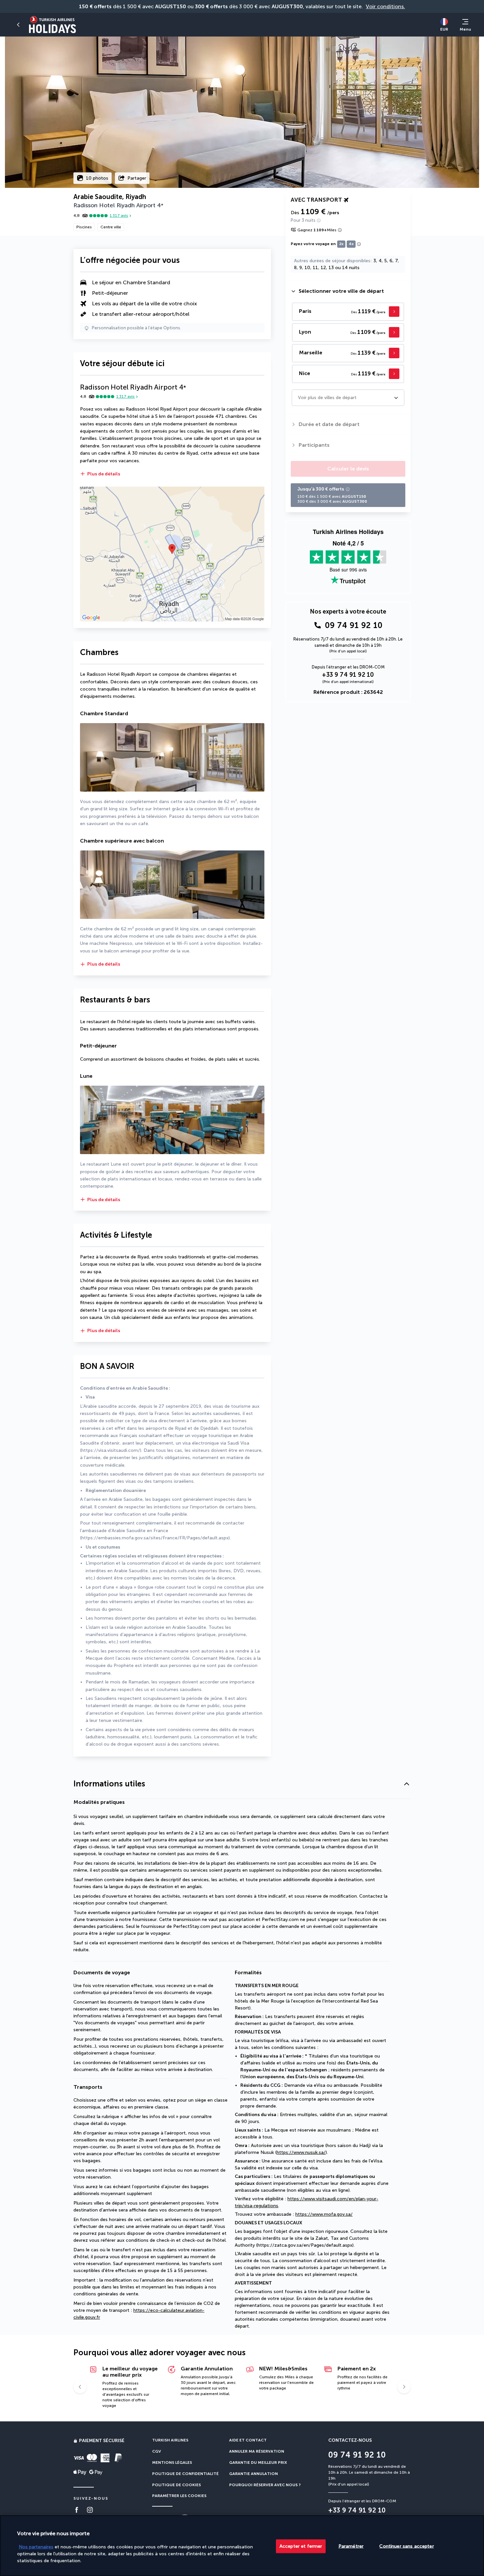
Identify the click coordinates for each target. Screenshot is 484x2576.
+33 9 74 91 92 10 (348, 675)
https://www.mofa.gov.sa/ (324, 2214)
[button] (18, 25)
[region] (242, 2546)
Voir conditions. (385, 6)
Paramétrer (351, 2546)
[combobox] (299, 398)
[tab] (348, 291)
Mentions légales (172, 2462)
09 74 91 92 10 (354, 625)
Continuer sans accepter (406, 2546)
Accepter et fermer (301, 2546)
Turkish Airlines (170, 2440)
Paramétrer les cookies (179, 2496)
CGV (157, 2451)
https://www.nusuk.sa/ (301, 2152)
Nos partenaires (36, 2547)
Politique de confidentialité (185, 2474)
